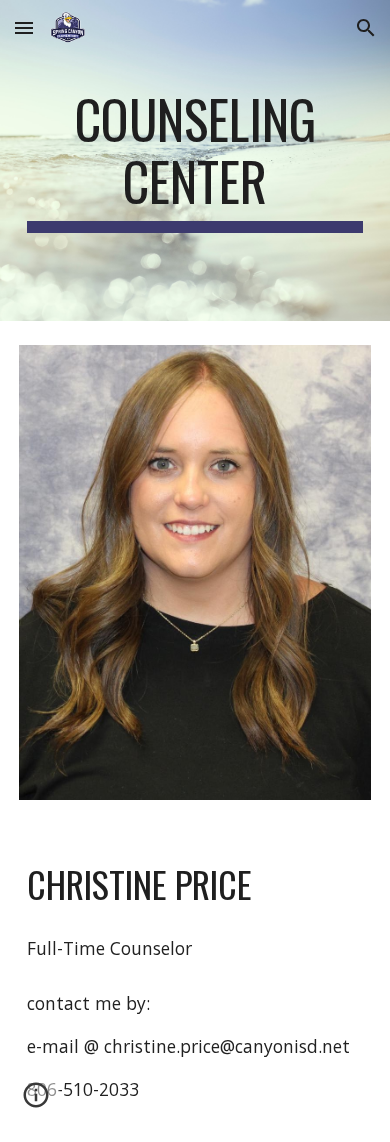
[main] (195, 160)
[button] (24, 27)
